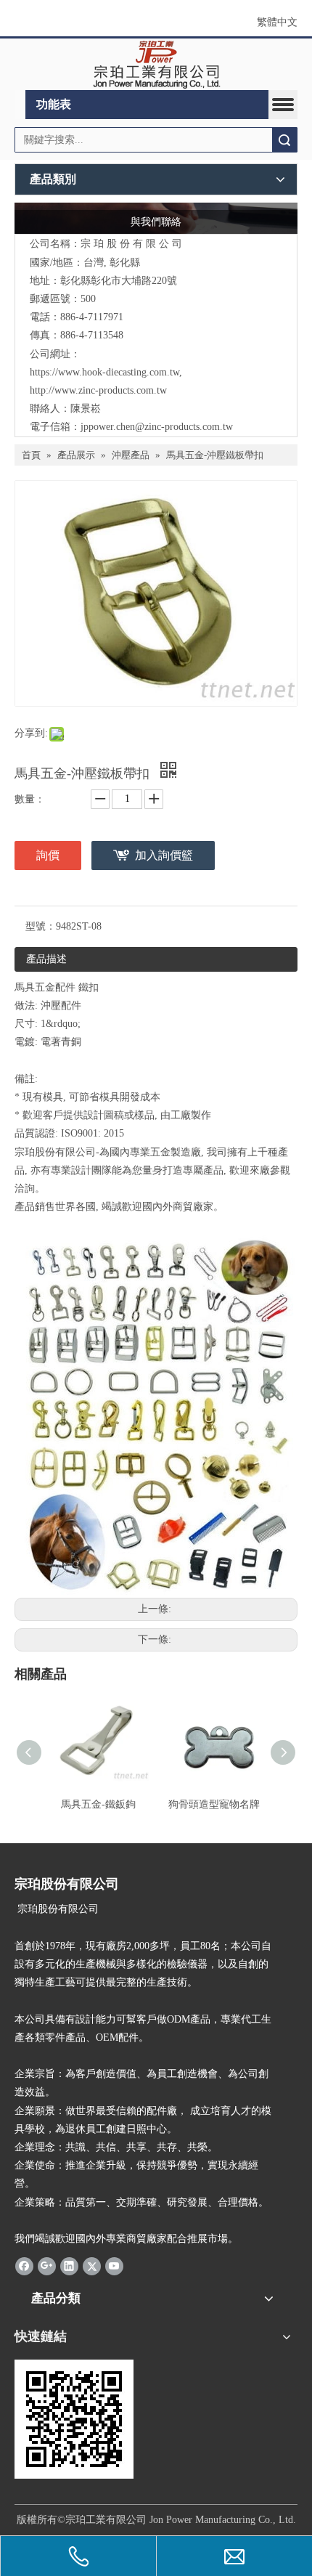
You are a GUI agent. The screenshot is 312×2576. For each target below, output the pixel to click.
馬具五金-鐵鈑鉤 (98, 1804)
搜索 (284, 140)
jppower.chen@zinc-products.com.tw (157, 427)
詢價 (48, 855)
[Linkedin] (69, 2265)
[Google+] (47, 2265)
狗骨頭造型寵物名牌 (214, 1804)
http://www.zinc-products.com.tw (98, 390)
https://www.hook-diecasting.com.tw (104, 372)
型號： (41, 926)
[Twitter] (92, 2265)
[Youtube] (114, 2265)
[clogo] (156, 65)
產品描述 (46, 959)
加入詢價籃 (164, 855)
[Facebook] (24, 2265)
